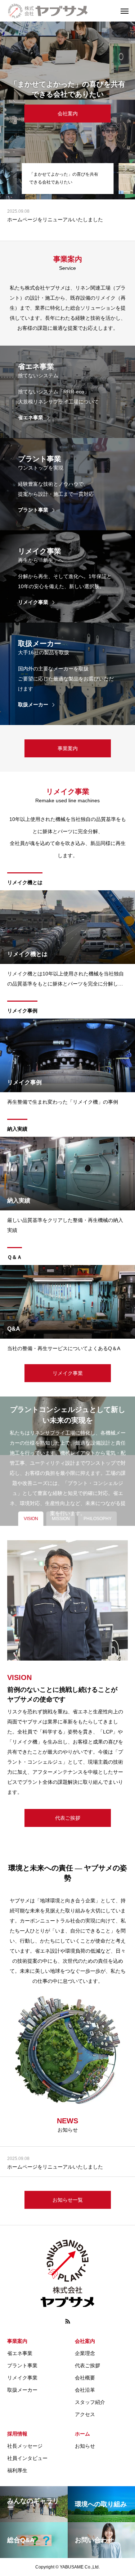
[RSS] (68, 2321)
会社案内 (85, 2341)
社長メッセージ (25, 2446)
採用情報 (17, 2434)
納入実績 (17, 1129)
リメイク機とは (25, 882)
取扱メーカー (22, 2390)
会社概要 (85, 2378)
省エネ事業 (20, 2353)
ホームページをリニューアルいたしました (55, 220)
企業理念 (85, 2353)
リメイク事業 (22, 2378)
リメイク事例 (22, 1011)
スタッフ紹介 (90, 2402)
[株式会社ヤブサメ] (61, 11)
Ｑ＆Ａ (15, 1257)
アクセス (85, 2414)
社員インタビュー (27, 2458)
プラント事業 (22, 2365)
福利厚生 (17, 2470)
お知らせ (85, 2446)
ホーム (82, 2434)
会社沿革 (85, 2390)
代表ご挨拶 (87, 2365)
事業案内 (17, 2341)
